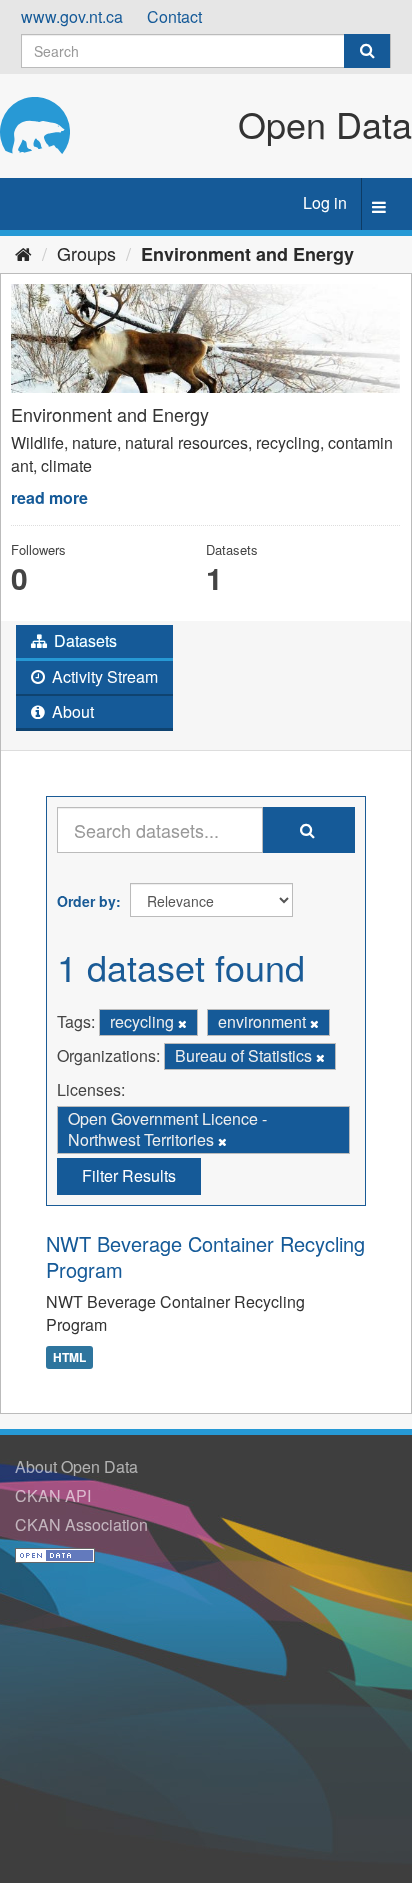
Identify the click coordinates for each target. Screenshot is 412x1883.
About (71, 711)
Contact (174, 16)
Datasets (83, 640)
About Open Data (76, 1466)
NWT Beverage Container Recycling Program (205, 1256)
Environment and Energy (247, 254)
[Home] (23, 253)
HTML (69, 1357)
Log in (325, 202)
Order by (86, 901)
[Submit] (367, 51)
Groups (86, 253)
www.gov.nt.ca (72, 16)
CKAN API (53, 1495)
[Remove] (182, 1023)
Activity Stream (103, 676)
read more (49, 497)
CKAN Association (81, 1524)
